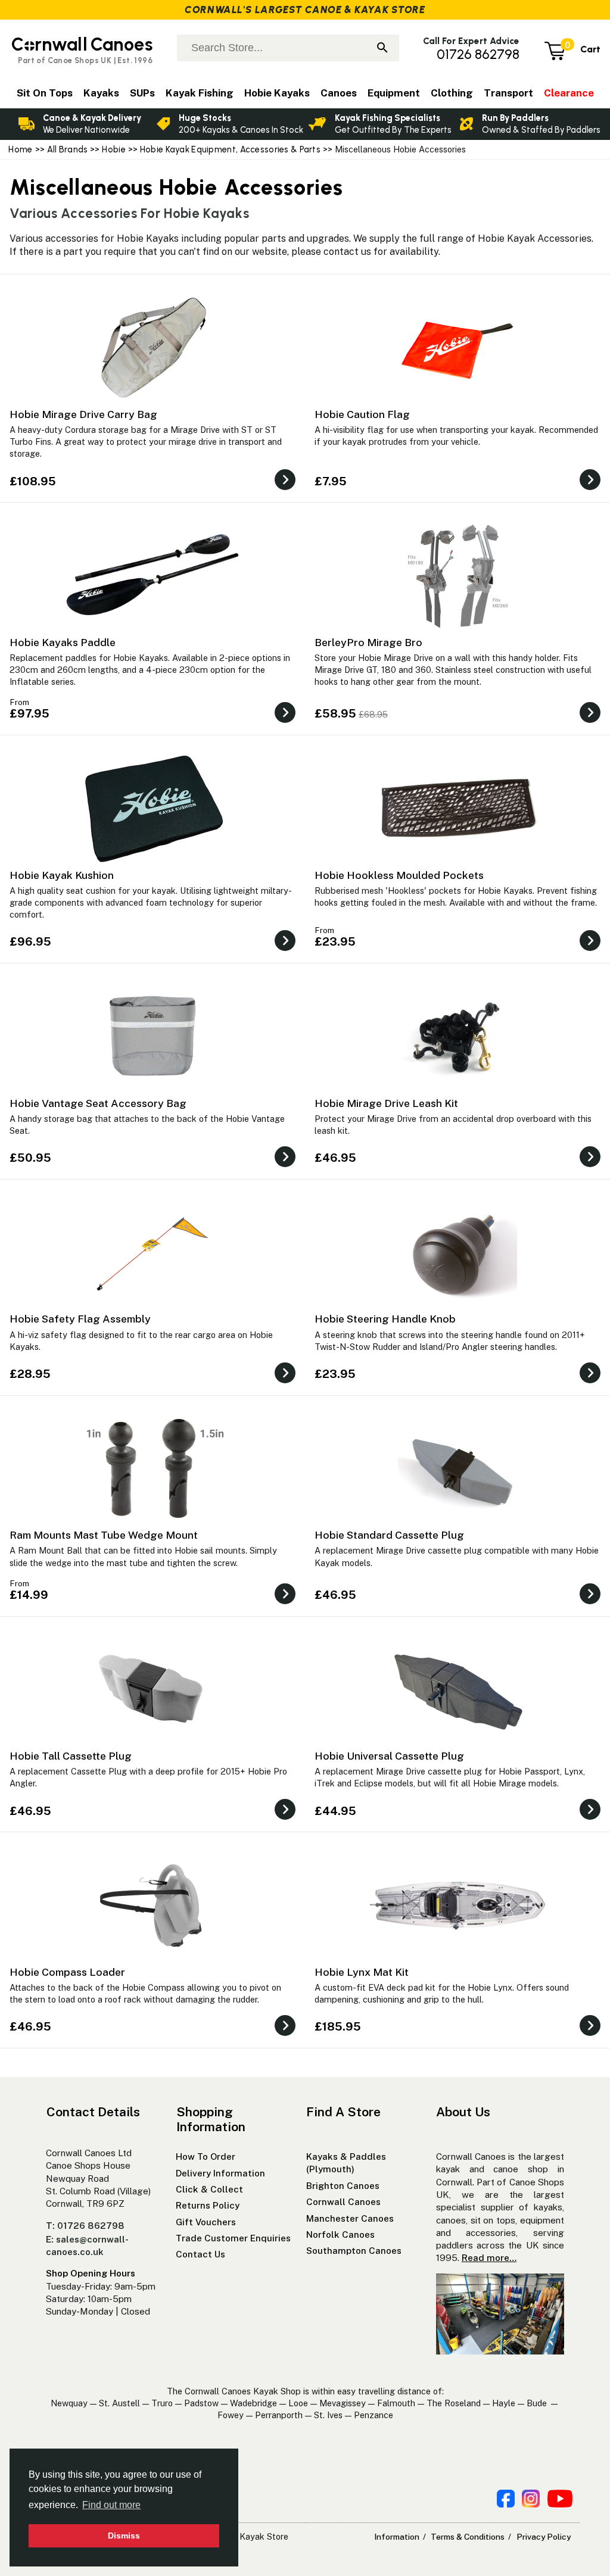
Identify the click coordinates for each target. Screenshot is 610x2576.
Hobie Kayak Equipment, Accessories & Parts (230, 149)
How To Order (206, 2156)
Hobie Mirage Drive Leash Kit (386, 1103)
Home (20, 149)
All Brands (68, 149)
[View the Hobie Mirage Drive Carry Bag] (285, 487)
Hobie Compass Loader (67, 1972)
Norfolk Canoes (340, 2234)
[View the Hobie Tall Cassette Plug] (285, 1816)
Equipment (394, 93)
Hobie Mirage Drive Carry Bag (83, 414)
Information (397, 2537)
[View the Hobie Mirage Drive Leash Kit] (590, 1164)
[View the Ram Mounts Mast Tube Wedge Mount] (285, 1601)
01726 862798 (478, 54)
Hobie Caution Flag (362, 414)
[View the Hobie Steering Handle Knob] (590, 1380)
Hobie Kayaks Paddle (63, 642)
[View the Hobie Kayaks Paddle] (285, 720)
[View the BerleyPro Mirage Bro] (590, 720)
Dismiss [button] (124, 2536)
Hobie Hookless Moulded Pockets (399, 875)
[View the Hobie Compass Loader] (285, 2033)
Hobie (113, 149)
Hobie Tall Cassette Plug (71, 1756)
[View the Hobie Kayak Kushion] (285, 948)
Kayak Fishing (200, 93)
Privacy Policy (544, 2537)
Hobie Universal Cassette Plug (389, 1756)
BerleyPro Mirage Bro (368, 642)
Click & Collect (209, 2189)
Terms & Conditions (468, 2537)
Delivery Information (220, 2173)
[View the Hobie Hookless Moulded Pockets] (590, 948)
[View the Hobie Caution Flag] (590, 487)
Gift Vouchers (206, 2222)
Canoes (339, 93)
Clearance (569, 93)
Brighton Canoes (343, 2186)
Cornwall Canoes (343, 2202)
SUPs (142, 93)
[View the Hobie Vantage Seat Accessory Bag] (285, 1164)
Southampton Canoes (354, 2251)
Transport (508, 93)
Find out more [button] (111, 2505)
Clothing (452, 93)
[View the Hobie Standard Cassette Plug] (590, 1601)
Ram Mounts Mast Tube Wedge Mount (104, 1535)
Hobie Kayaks (277, 93)
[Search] (382, 49)
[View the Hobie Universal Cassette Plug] (590, 1816)
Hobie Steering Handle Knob (385, 1319)
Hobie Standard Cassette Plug (389, 1535)
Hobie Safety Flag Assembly (80, 1319)
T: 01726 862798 (85, 2226)
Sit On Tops (45, 93)
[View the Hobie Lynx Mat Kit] (590, 2033)
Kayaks (101, 93)
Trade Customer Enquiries (233, 2238)
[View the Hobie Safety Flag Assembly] (285, 1380)
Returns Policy (208, 2205)
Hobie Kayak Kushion (62, 875)
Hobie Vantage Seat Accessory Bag (98, 1103)
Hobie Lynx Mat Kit (362, 1972)
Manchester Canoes (350, 2218)
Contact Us (200, 2254)
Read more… (489, 2258)
